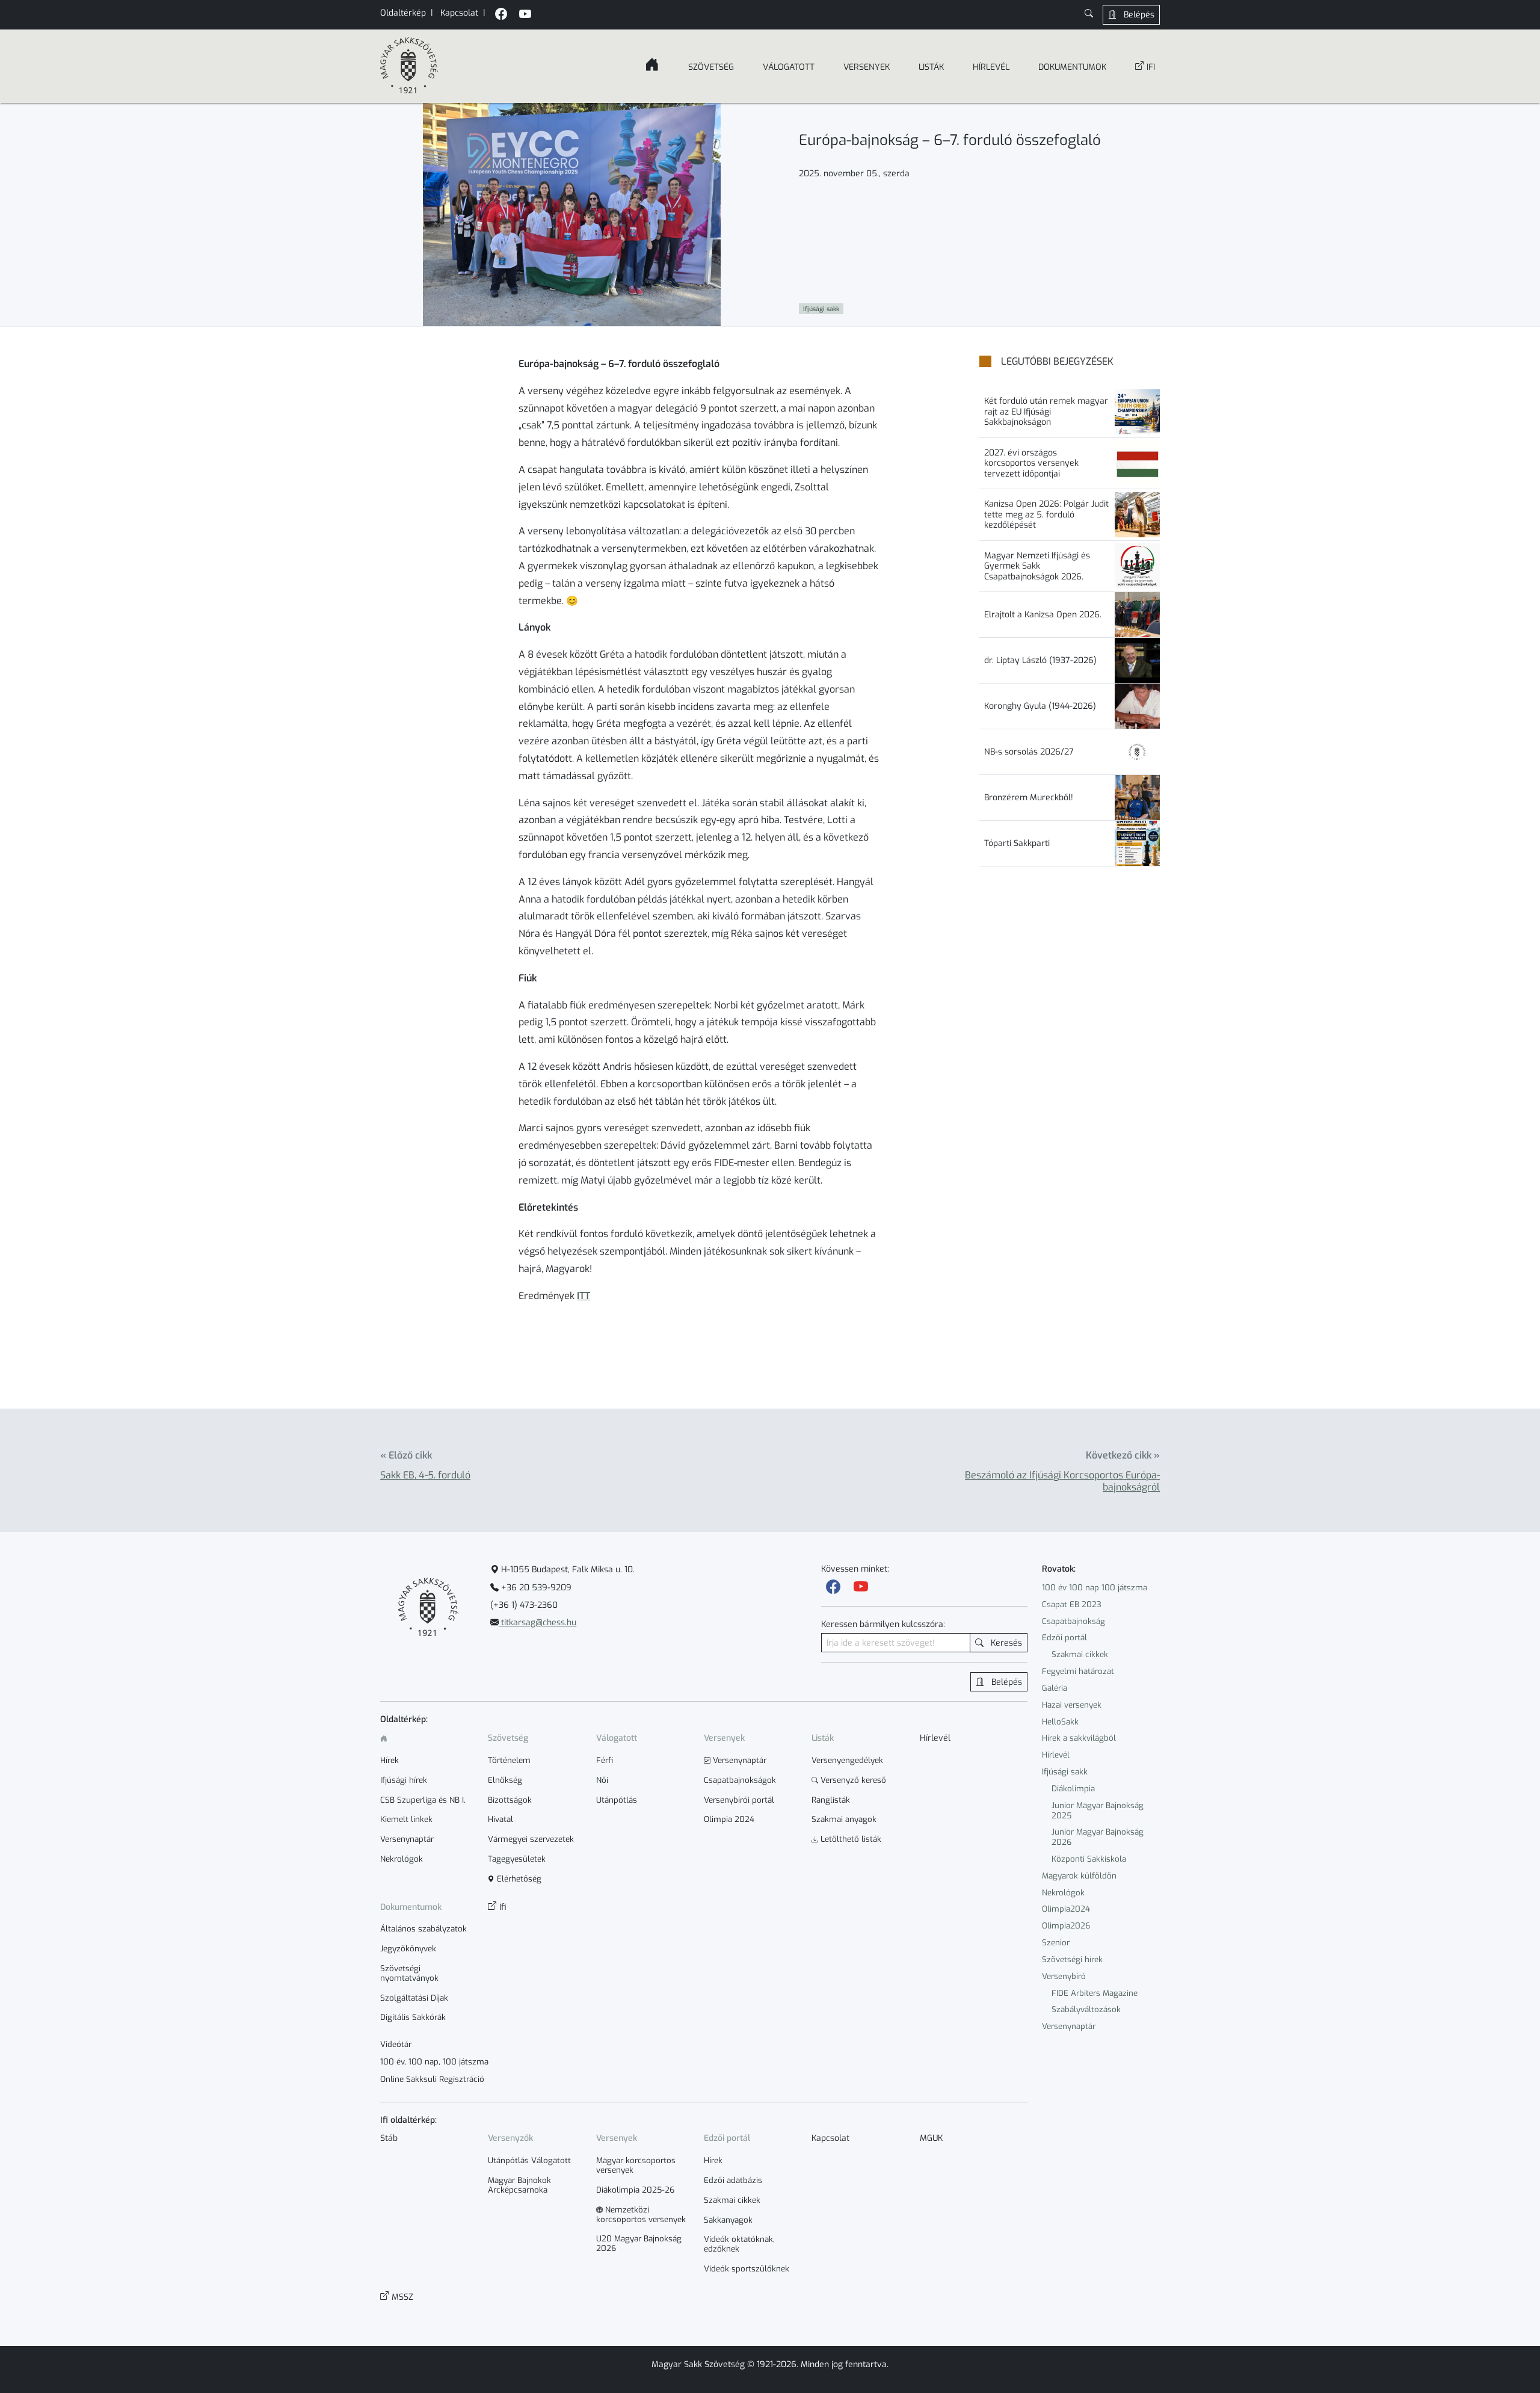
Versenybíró (1064, 1976)
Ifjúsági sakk (1065, 1772)
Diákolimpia (1073, 1789)
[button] (1089, 15)
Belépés (1138, 15)
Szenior (1056, 1943)
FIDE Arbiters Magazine (1095, 1993)
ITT (584, 1296)
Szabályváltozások (1086, 2009)
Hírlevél (1056, 1755)
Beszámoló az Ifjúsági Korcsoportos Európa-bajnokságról (1062, 1481)
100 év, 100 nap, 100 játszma (434, 2062)
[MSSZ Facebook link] (501, 15)
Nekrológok (1063, 1893)
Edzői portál (1064, 1638)
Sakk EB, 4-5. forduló (425, 1475)
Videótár (396, 2045)
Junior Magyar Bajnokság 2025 (1098, 1811)
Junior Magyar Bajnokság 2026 (1098, 1837)
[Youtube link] (861, 1587)
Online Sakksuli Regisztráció (432, 2080)
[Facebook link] (833, 1587)
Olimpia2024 (1066, 1909)
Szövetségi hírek (1072, 1959)
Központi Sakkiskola (1089, 1859)
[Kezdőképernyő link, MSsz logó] (409, 66)
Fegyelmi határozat (1078, 1671)
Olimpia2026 (1066, 1926)
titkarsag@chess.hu (537, 1623)
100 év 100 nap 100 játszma (1095, 1588)
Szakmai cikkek (1080, 1654)
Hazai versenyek (1072, 1705)
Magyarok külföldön (1079, 1876)
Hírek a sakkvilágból (1079, 1738)
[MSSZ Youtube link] (525, 15)
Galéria (1055, 1688)
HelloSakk (1060, 1722)
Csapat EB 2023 (1072, 1604)
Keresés (1005, 1643)
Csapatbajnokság (1073, 1621)
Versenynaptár (1069, 2026)
